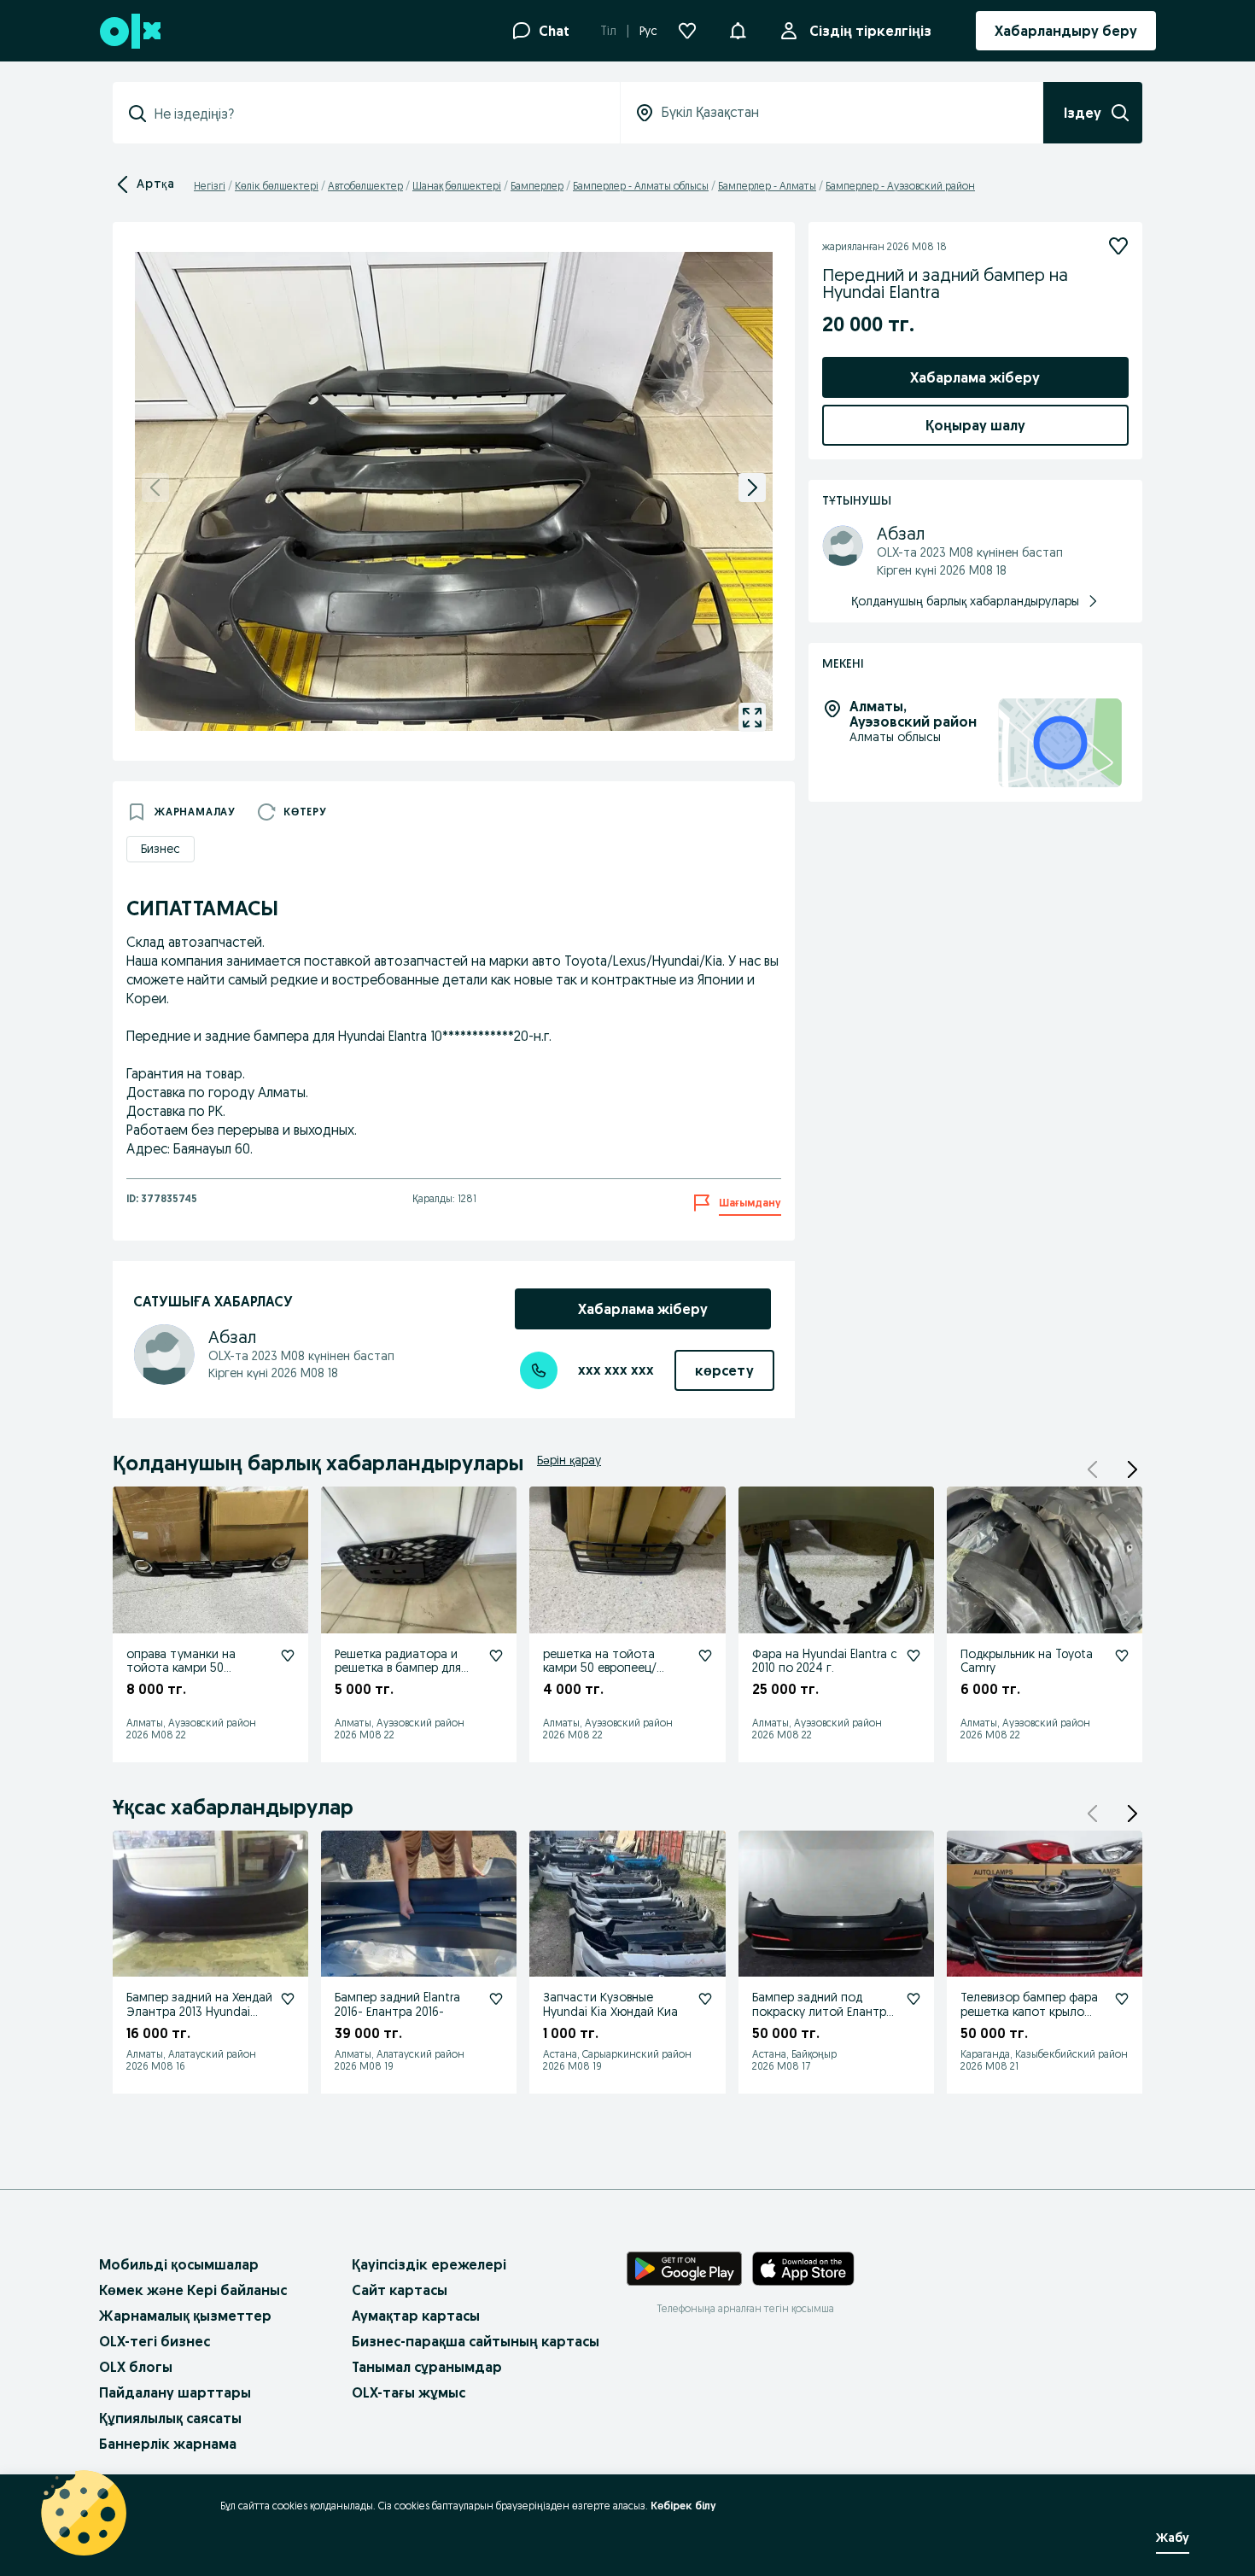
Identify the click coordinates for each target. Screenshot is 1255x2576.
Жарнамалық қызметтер (185, 2316)
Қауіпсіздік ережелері (429, 2264)
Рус (648, 31)
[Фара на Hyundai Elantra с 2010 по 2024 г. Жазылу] (914, 1656)
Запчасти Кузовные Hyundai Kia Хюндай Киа (610, 2004)
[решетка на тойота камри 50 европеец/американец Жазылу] (705, 1656)
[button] (738, 29)
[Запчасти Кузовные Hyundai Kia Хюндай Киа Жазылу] (705, 1999)
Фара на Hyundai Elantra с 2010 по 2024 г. (825, 1661)
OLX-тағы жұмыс (409, 2392)
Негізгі (210, 186)
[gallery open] (752, 717)
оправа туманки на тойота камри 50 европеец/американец (190, 1668)
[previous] (155, 488)
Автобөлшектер (365, 186)
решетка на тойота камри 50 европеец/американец (600, 1668)
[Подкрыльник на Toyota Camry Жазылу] (1122, 1656)
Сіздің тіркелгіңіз (870, 31)
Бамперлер (537, 186)
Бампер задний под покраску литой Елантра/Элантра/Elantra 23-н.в (825, 2012)
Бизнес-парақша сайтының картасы (476, 2341)
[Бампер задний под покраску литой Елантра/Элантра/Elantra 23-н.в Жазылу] (914, 1999)
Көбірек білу (683, 2506)
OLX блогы (136, 2367)
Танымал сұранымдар (427, 2367)
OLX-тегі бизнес (155, 2341)
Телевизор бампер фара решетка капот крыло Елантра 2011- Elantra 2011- (1032, 2012)
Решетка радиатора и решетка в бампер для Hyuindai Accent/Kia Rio (400, 1668)
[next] (752, 488)
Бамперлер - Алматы (767, 186)
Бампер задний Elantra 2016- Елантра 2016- (397, 2004)
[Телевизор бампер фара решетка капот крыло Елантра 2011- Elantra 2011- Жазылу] (1122, 1999)
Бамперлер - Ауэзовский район (900, 186)
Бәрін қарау (569, 1460)
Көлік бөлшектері (277, 186)
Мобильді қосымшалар (179, 2264)
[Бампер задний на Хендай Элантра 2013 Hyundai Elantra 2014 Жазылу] (288, 1999)
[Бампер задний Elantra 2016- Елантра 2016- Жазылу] (496, 1999)
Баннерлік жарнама (168, 2444)
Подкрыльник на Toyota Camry (1027, 1661)
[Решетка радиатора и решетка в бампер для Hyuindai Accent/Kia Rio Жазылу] (496, 1656)
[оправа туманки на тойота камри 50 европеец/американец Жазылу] (288, 1656)
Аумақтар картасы (416, 2316)
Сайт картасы (400, 2290)
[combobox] (376, 114)
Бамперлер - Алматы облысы (641, 186)
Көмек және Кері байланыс (193, 2290)
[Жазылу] (1118, 246)
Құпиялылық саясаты (170, 2418)
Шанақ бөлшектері (457, 186)
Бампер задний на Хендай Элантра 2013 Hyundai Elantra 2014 (199, 2012)
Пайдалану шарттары (175, 2392)
